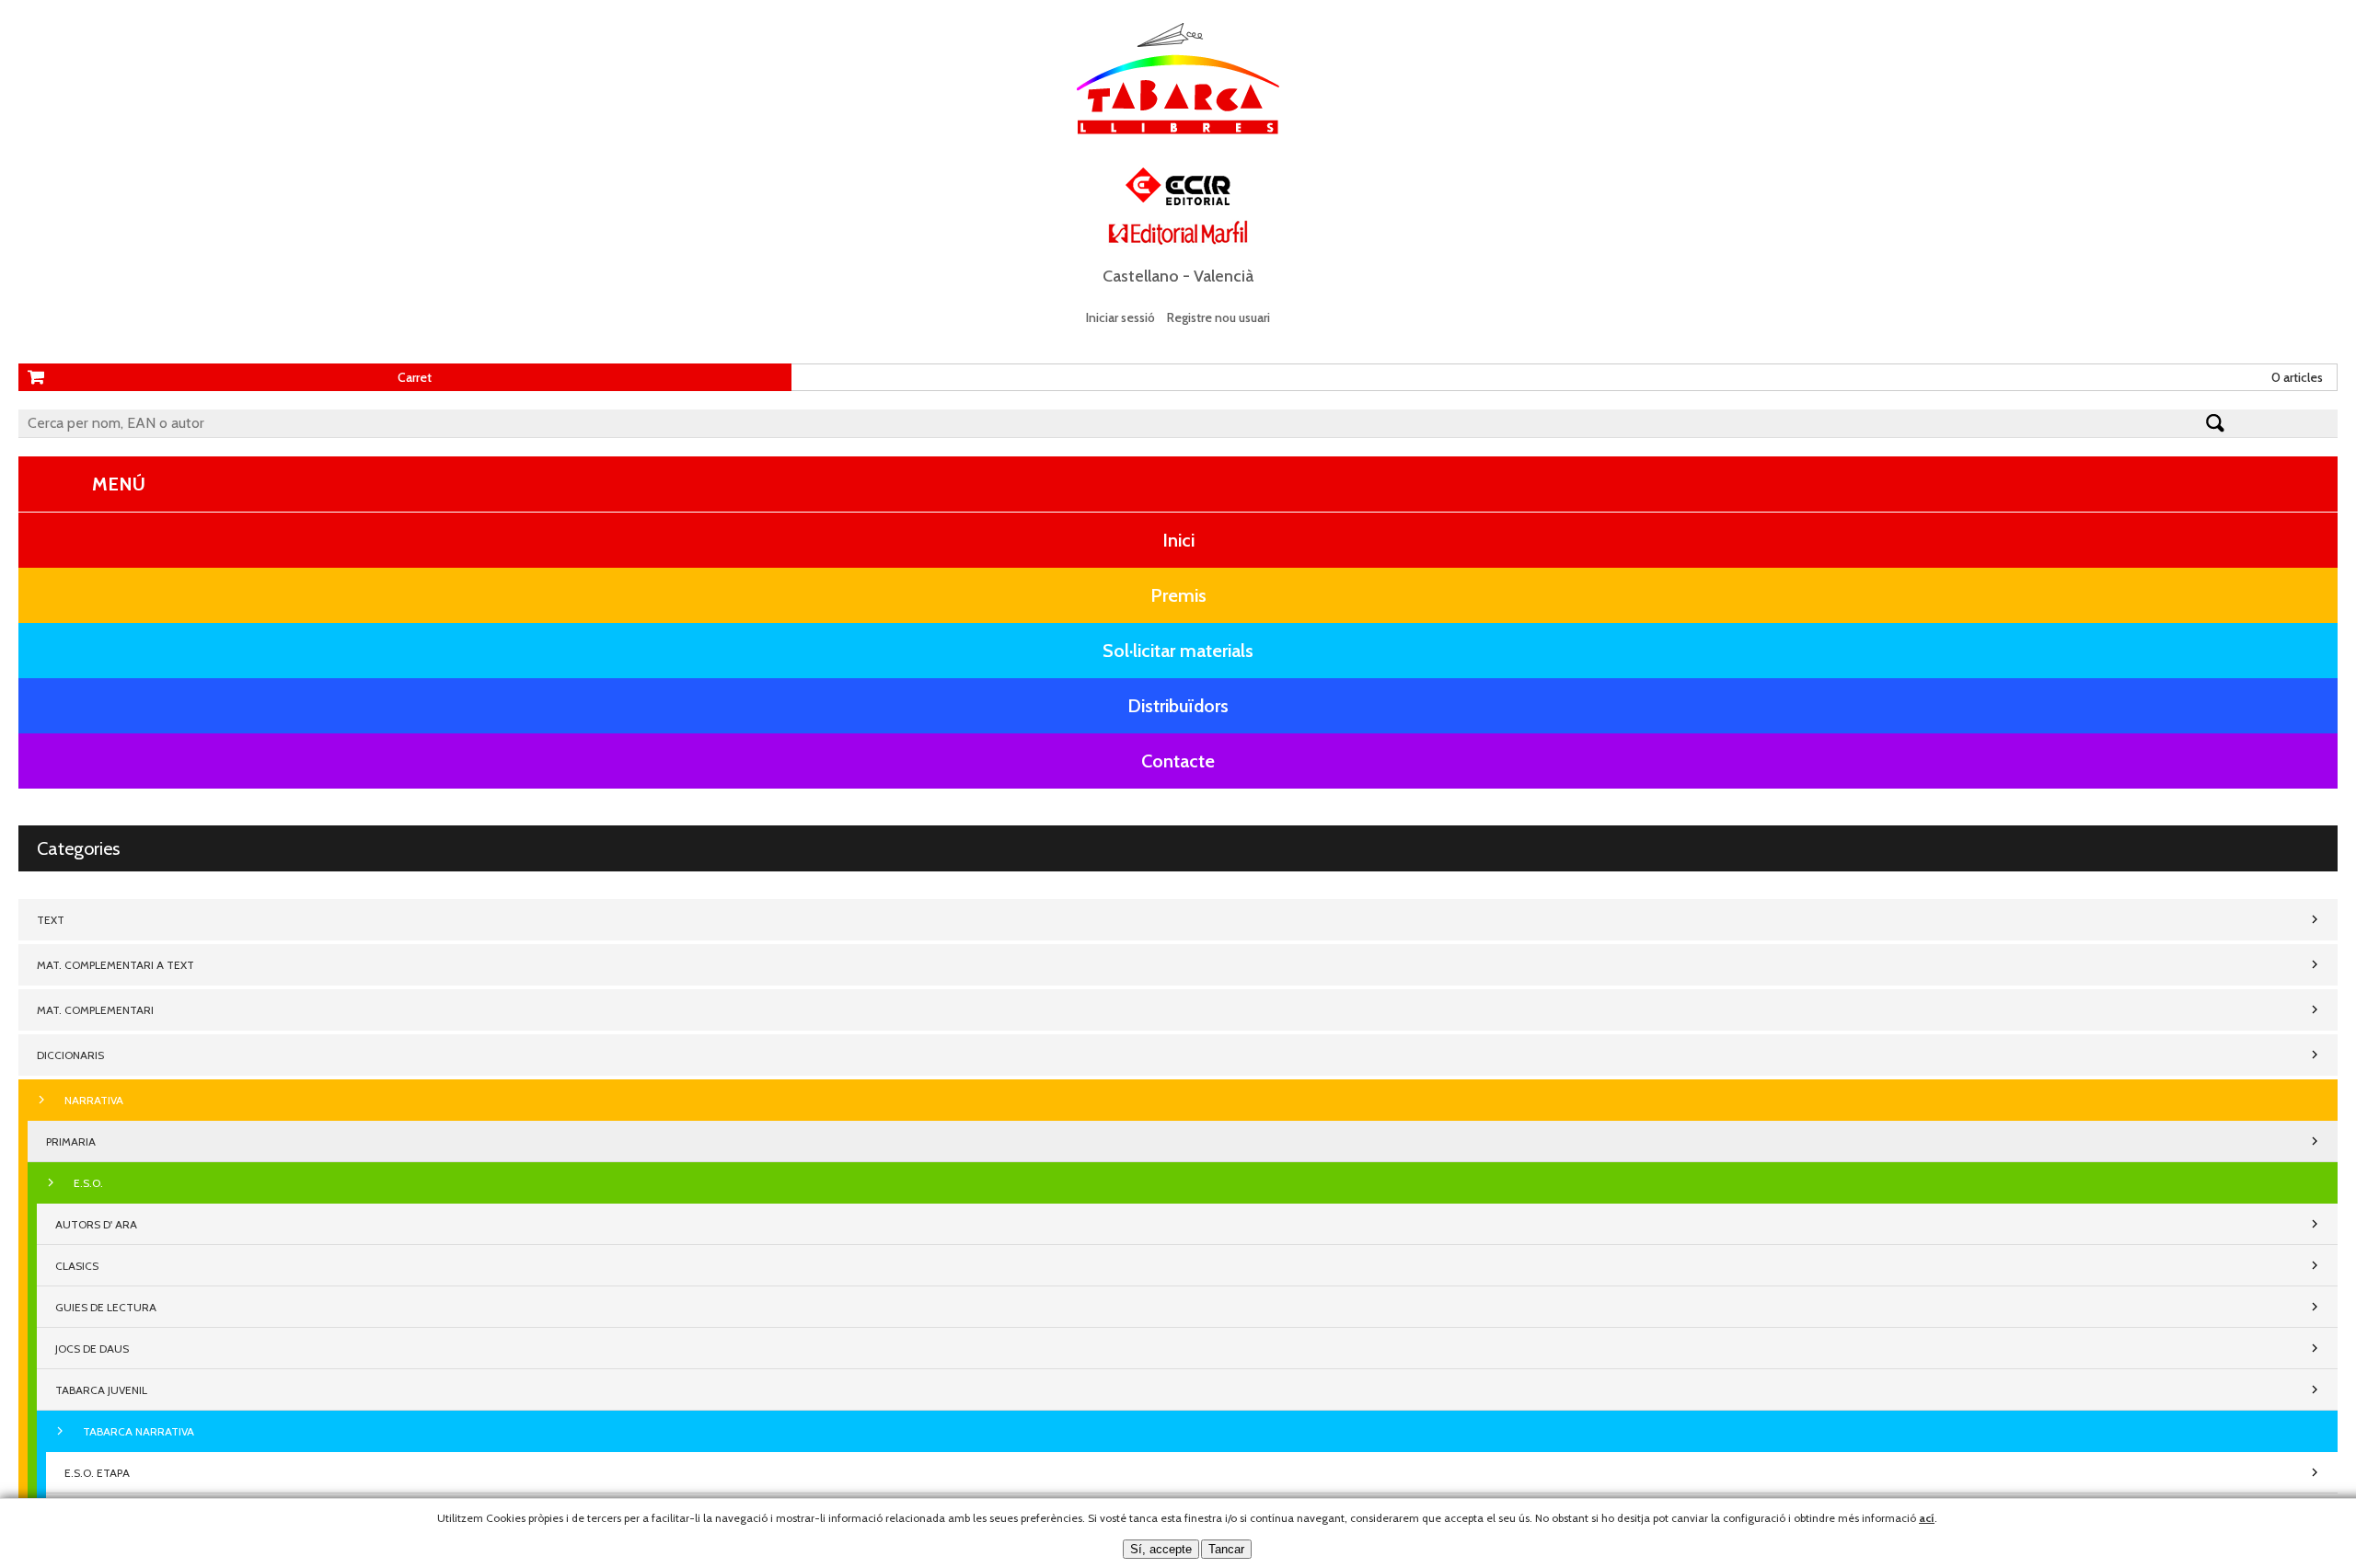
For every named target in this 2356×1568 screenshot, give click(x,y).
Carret (415, 377)
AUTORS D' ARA (96, 1224)
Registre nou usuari (1218, 317)
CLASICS (77, 1266)
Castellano (1141, 276)
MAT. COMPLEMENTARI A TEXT (115, 965)
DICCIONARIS (70, 1055)
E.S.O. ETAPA (97, 1473)
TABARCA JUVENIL (101, 1390)
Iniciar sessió (1120, 317)
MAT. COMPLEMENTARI (95, 1010)
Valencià (1224, 276)
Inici (1178, 540)
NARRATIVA (94, 1100)
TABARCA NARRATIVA (139, 1431)
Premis (1178, 595)
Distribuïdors (1178, 706)
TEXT (51, 920)
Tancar (1226, 1549)
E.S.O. (88, 1183)
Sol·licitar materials (1178, 651)
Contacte (1178, 761)
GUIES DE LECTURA (106, 1307)
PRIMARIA (71, 1141)
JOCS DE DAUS (92, 1349)
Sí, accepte (1161, 1549)
